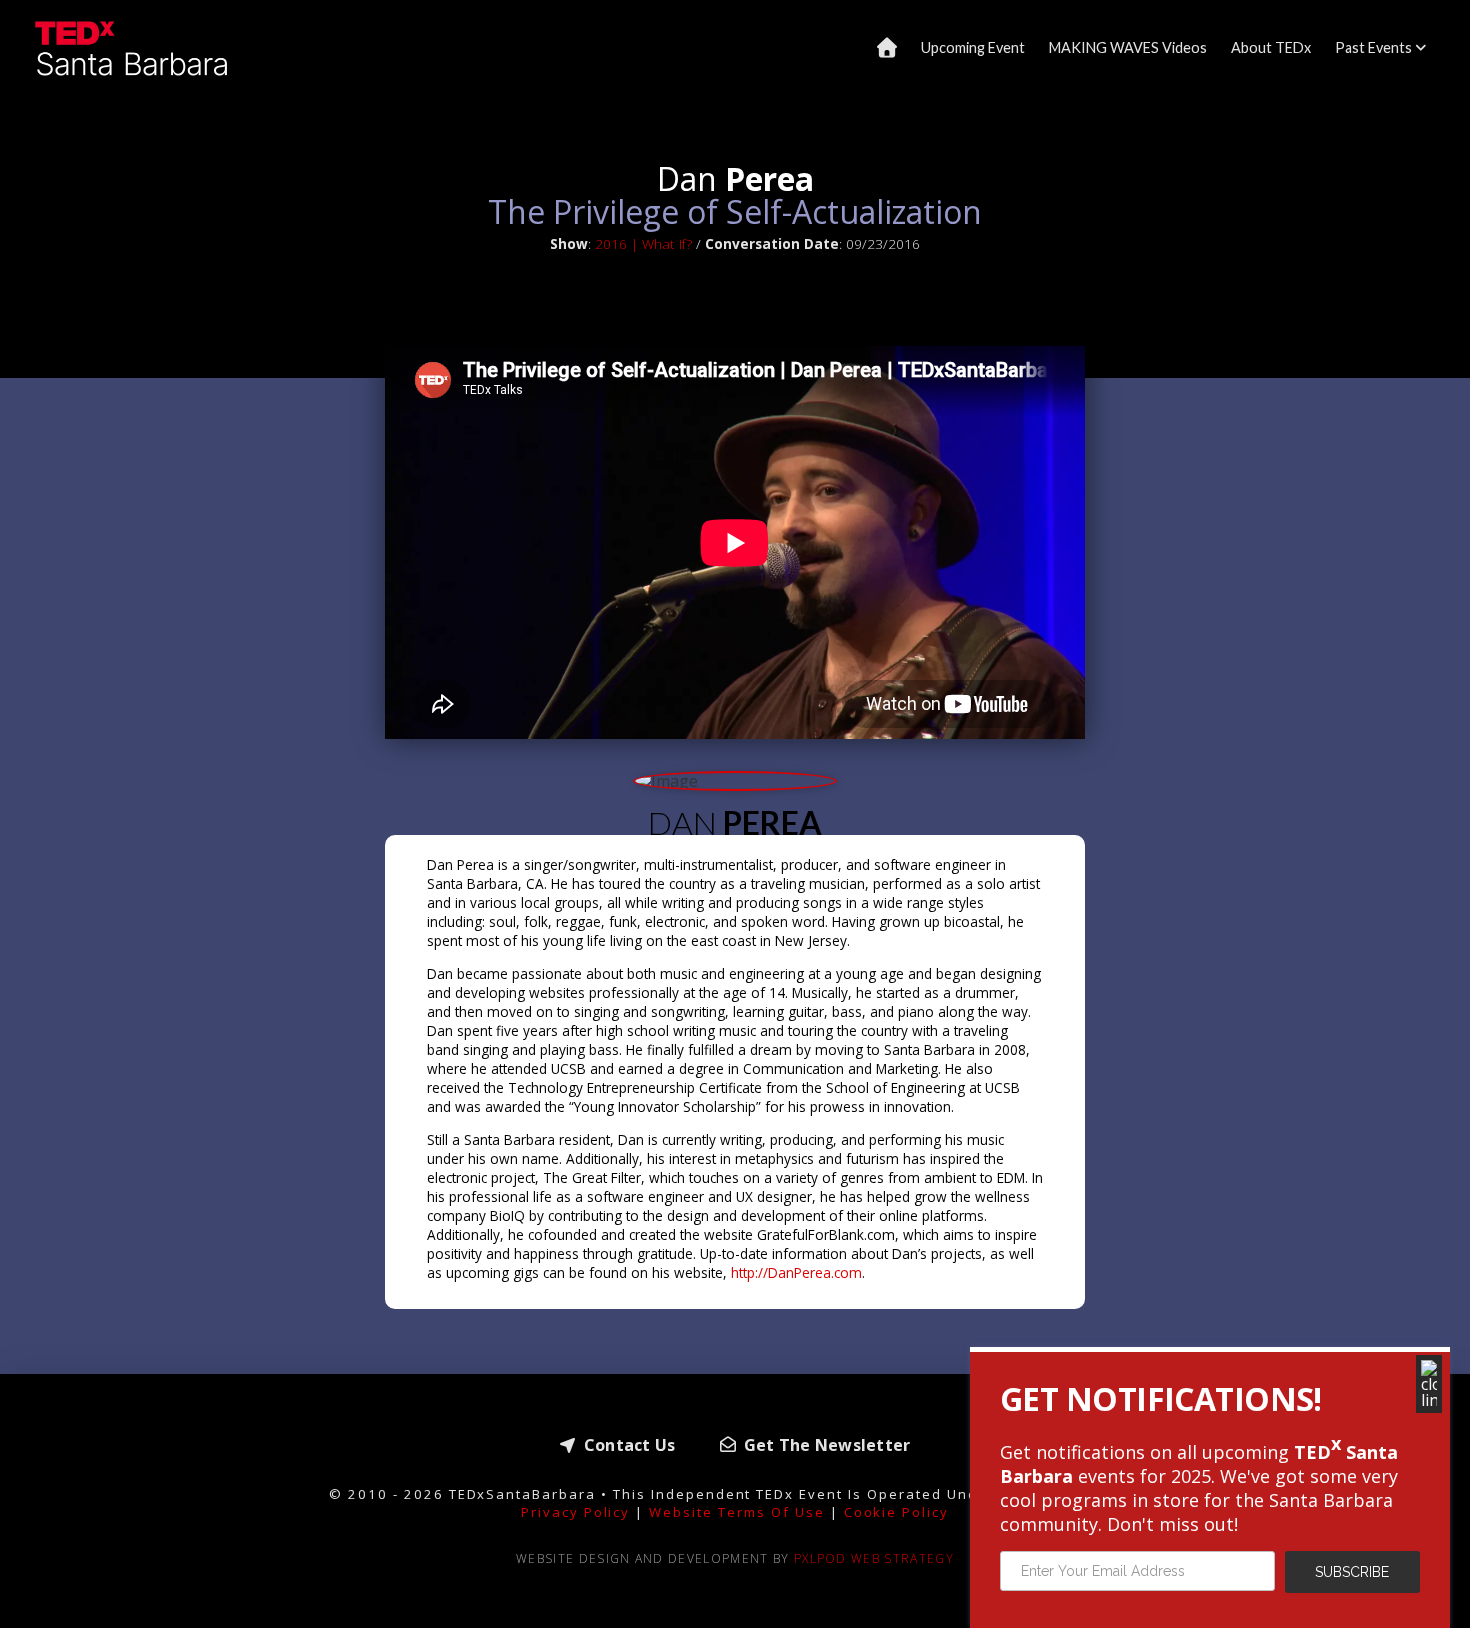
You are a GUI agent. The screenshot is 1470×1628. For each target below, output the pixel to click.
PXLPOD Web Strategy (874, 1558)
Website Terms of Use (736, 1512)
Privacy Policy (576, 1512)
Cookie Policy (897, 1512)
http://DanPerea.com (796, 1272)
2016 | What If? (643, 243)
